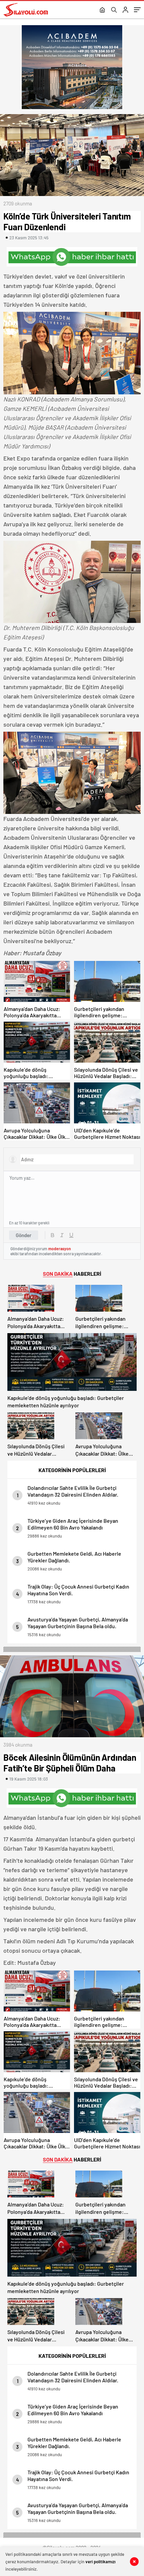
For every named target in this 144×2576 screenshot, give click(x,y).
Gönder (24, 1235)
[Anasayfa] (102, 10)
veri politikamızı (100, 2562)
